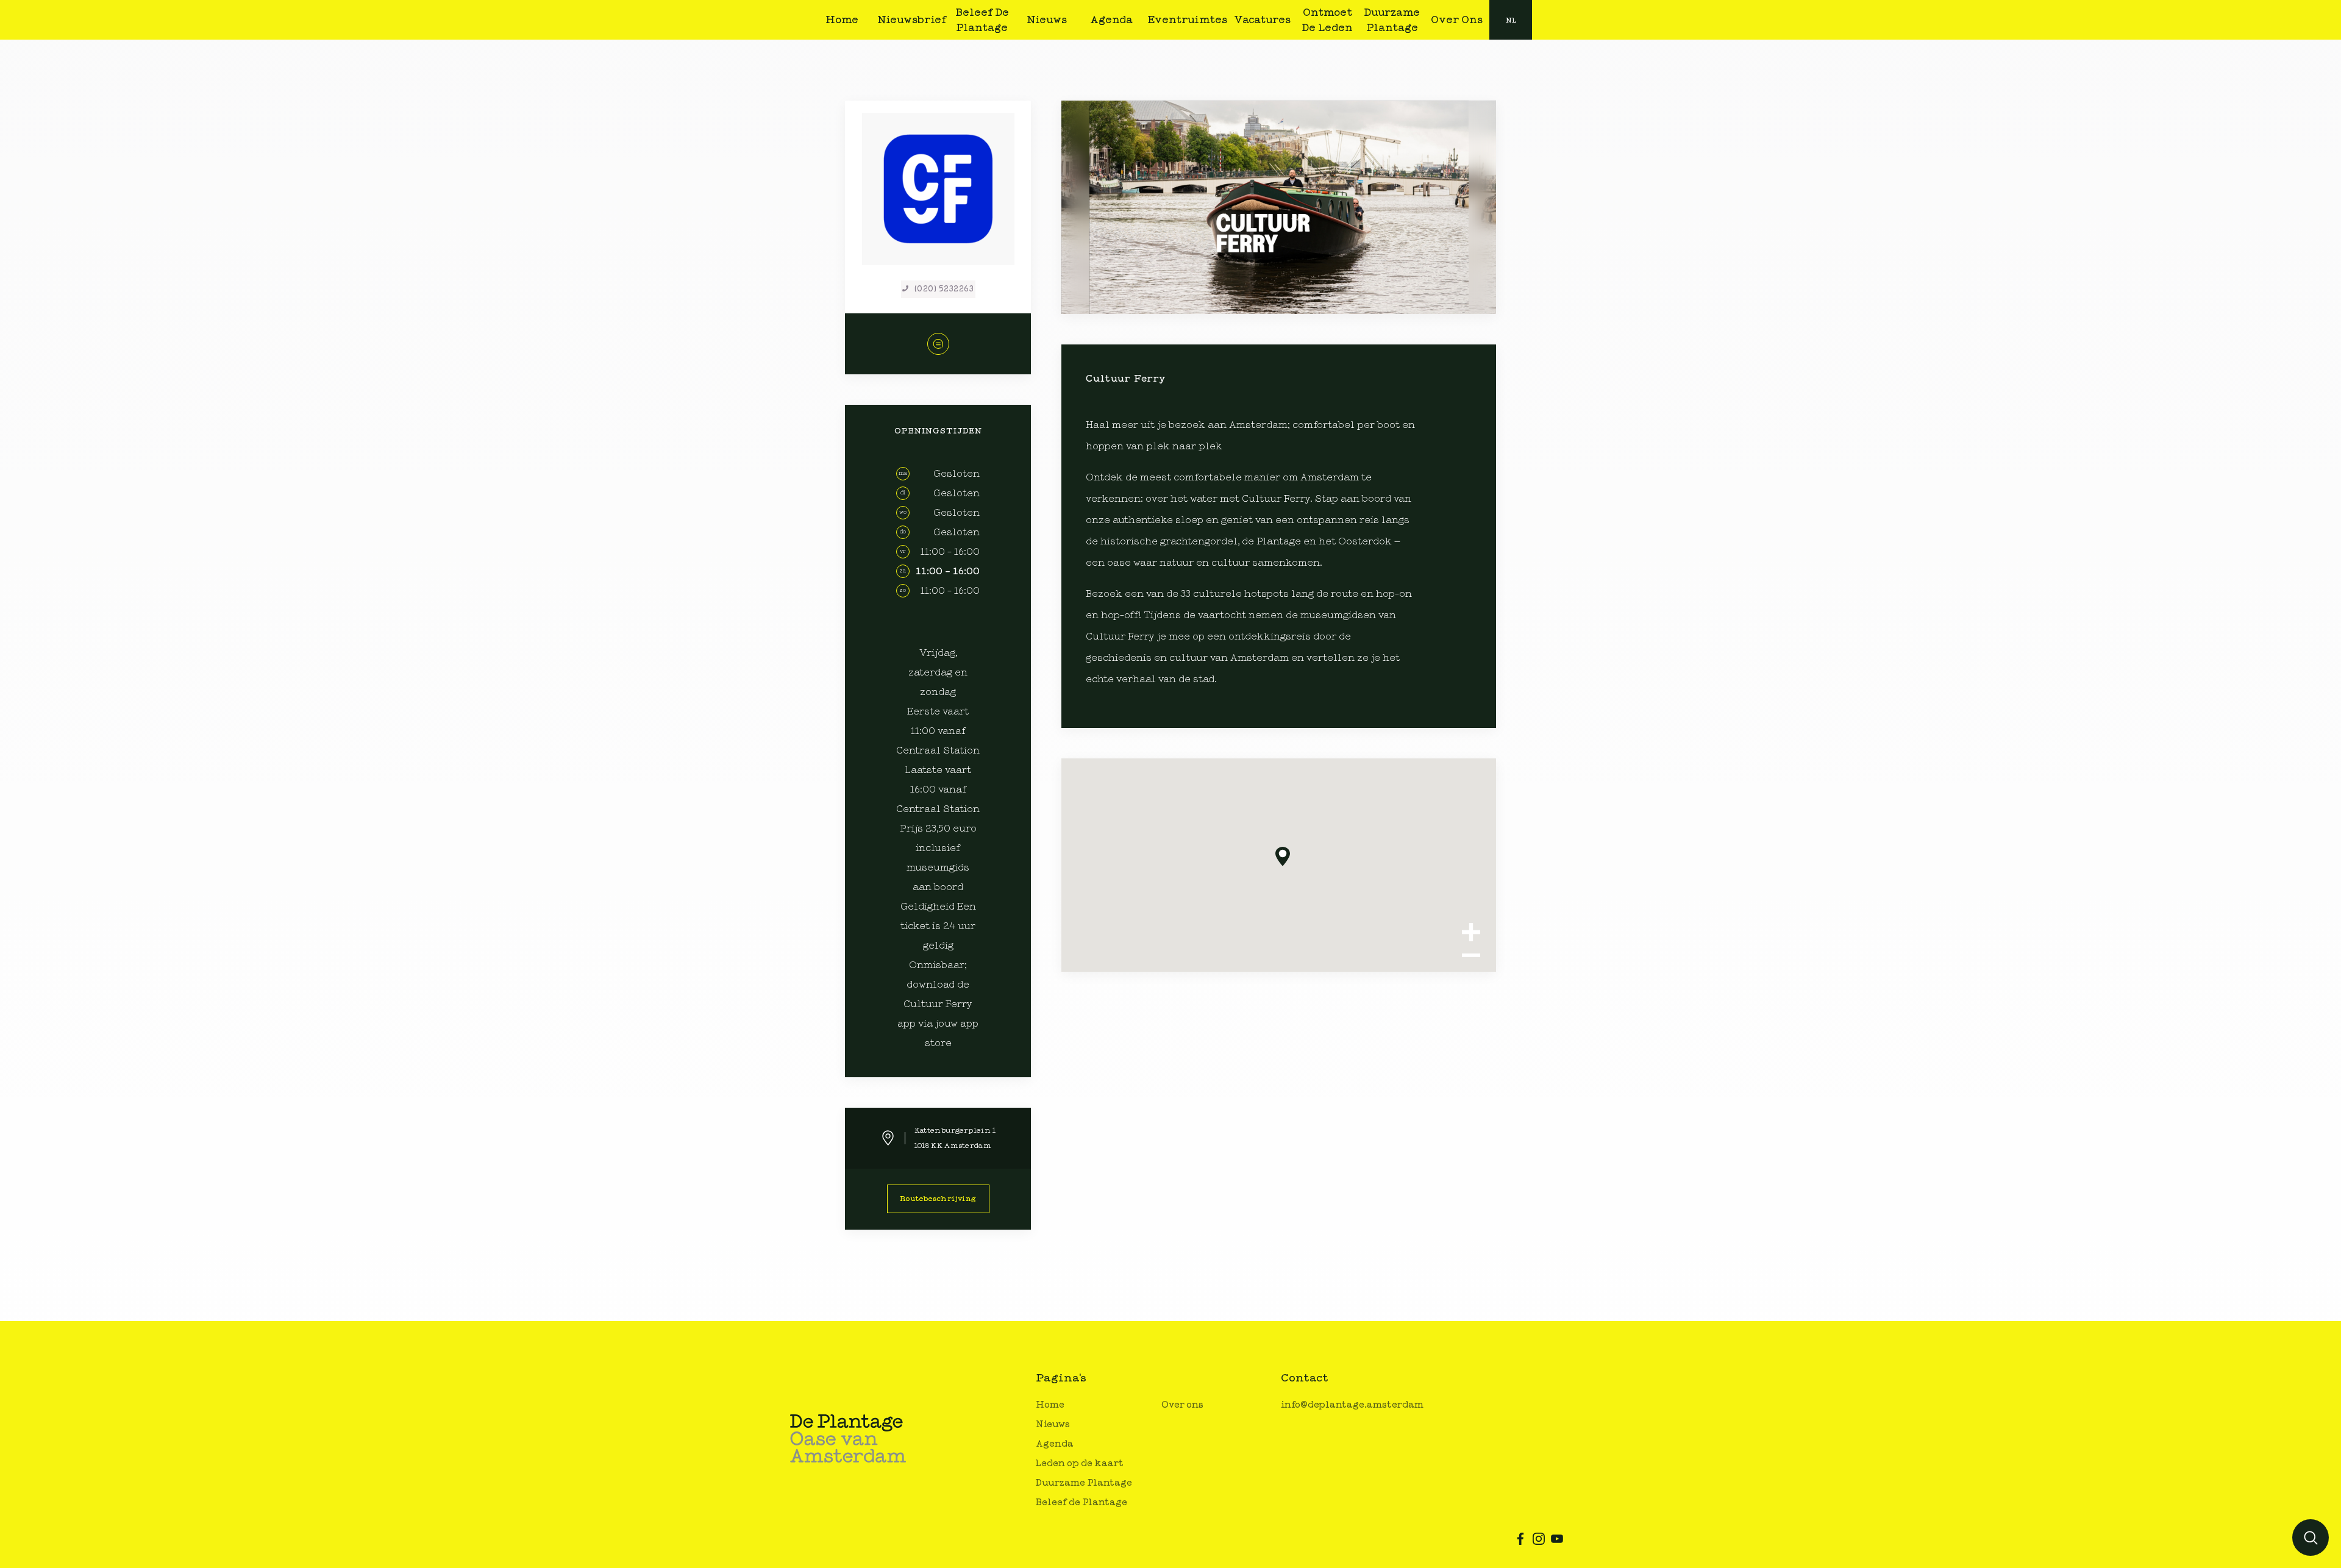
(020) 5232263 (944, 289)
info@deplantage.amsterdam (1352, 1405)
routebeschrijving (938, 1199)
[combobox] (1511, 20)
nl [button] (1511, 20)
